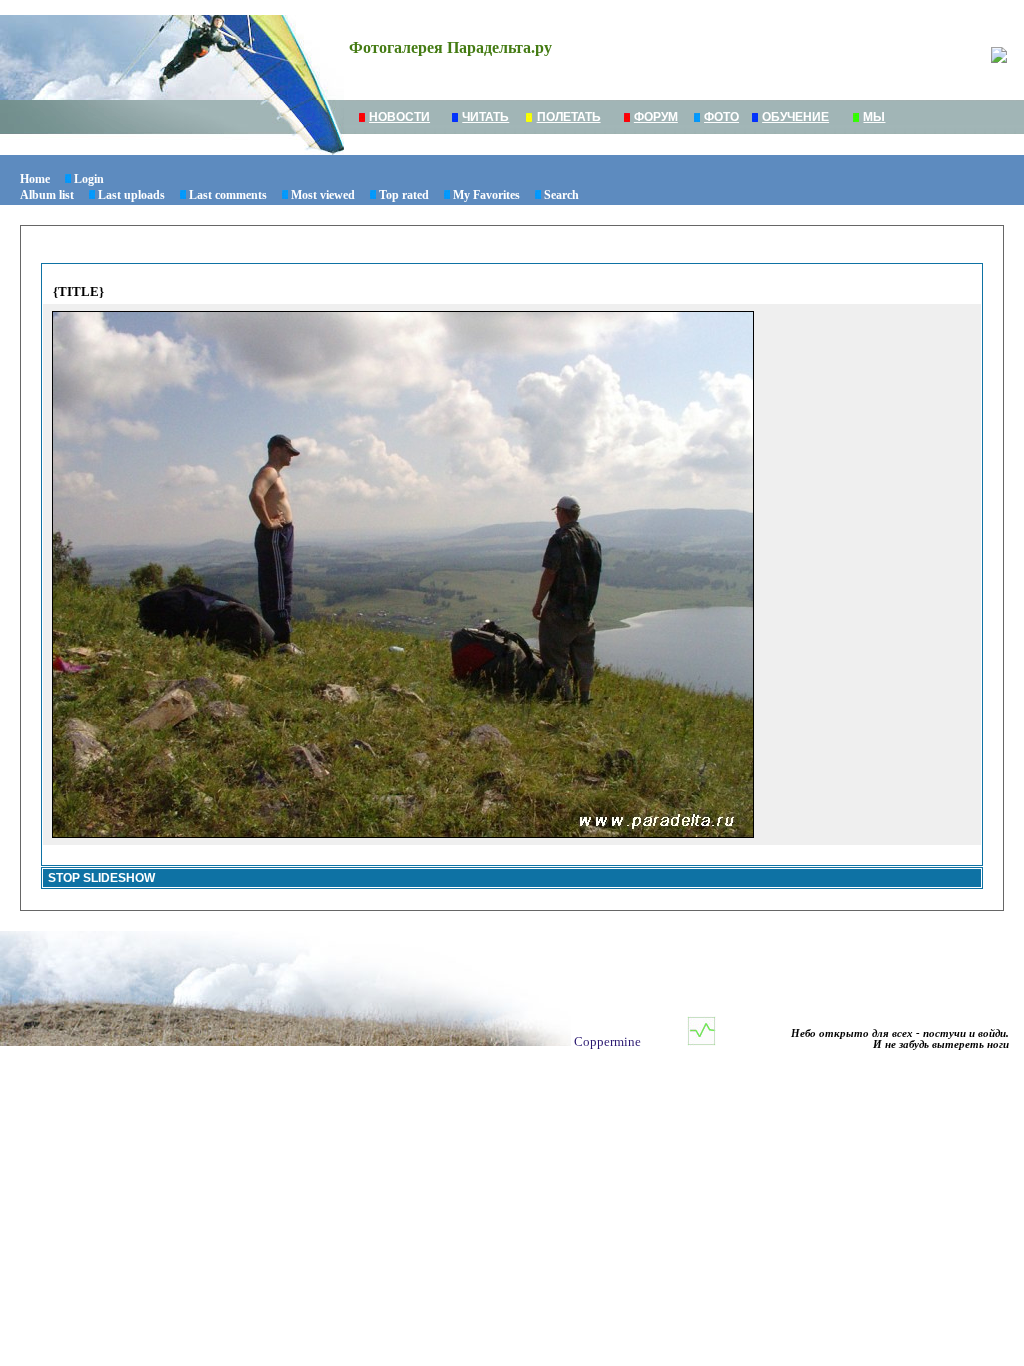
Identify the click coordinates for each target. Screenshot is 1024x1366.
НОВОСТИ (399, 117)
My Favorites (486, 195)
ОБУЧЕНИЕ (795, 117)
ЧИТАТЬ (485, 117)
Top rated (404, 195)
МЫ (874, 117)
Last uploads (131, 195)
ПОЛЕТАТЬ (569, 117)
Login (89, 179)
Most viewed (323, 195)
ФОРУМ (656, 117)
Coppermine (607, 1041)
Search (561, 195)
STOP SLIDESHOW (101, 878)
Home (35, 179)
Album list (47, 195)
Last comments (228, 195)
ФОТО (721, 117)
